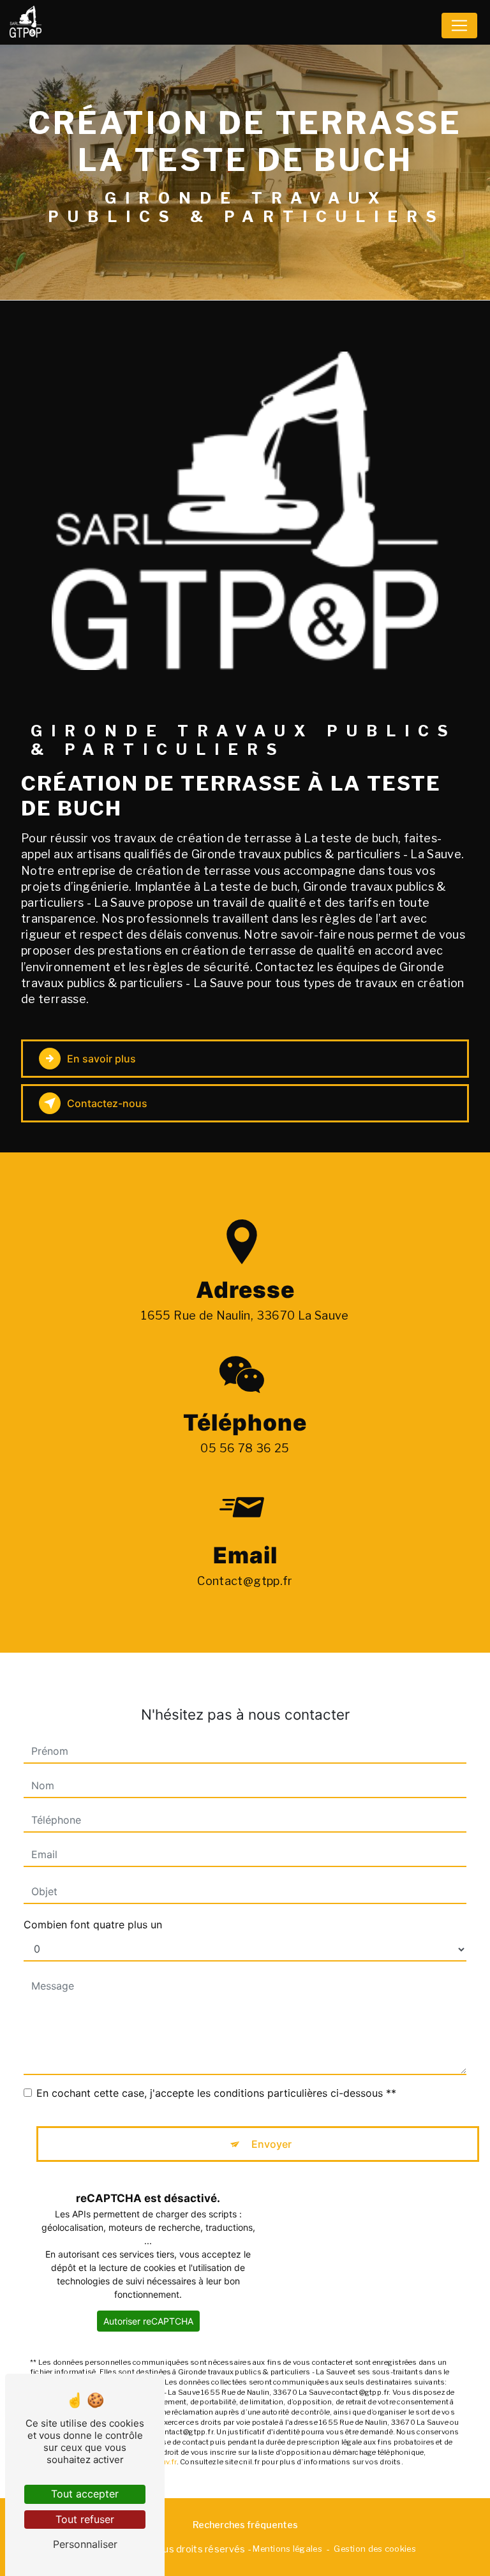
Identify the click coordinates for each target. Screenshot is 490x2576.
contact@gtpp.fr (245, 1581)
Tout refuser (85, 2519)
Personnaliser (85, 2544)
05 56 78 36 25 (245, 1448)
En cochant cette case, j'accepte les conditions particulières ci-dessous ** (216, 2093)
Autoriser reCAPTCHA (148, 2321)
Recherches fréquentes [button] (245, 2525)
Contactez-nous (107, 1103)
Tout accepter (85, 2494)
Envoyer (271, 2144)
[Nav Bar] (459, 26)
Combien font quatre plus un (93, 1925)
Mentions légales (287, 2549)
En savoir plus (101, 1059)
